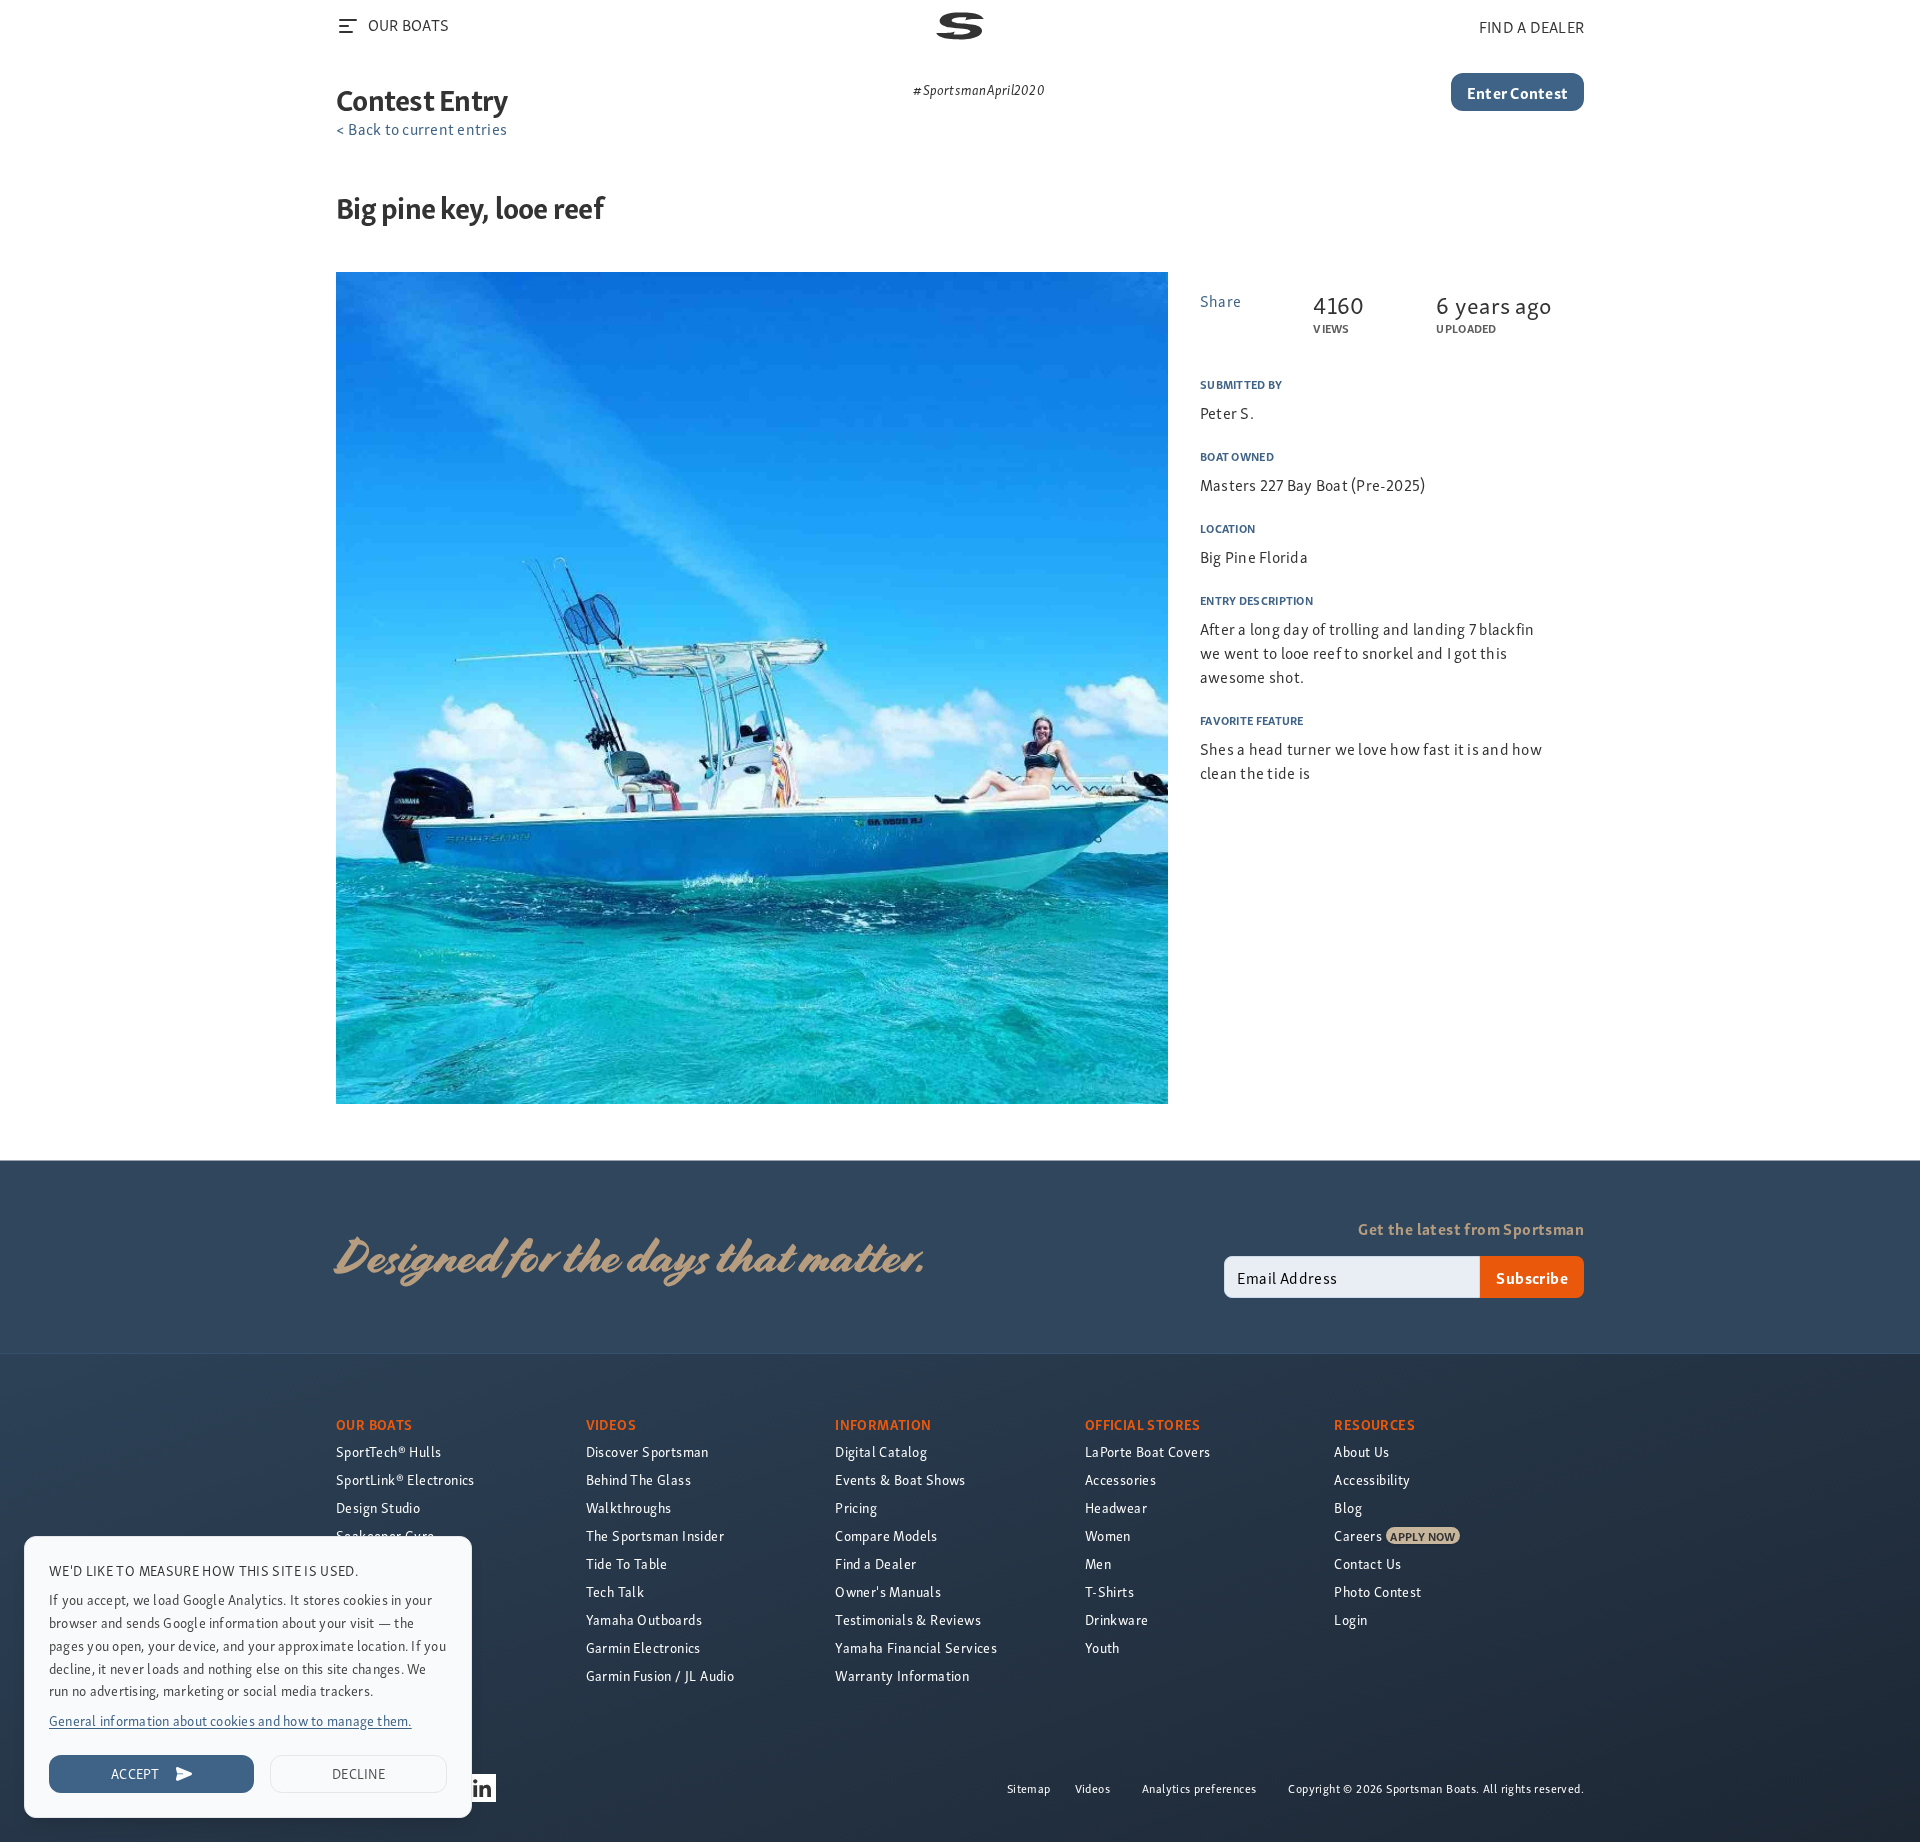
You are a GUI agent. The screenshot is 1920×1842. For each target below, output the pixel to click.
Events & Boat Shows (900, 1479)
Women (1108, 1535)
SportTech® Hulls (388, 1451)
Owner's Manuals (888, 1591)
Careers (1358, 1535)
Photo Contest (1377, 1591)
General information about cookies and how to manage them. (230, 1720)
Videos (1092, 1788)
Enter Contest (1517, 92)
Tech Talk (615, 1591)
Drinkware (1117, 1619)
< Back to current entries (421, 128)
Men (1098, 1563)
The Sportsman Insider (655, 1535)
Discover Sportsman (647, 1451)
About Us (1361, 1451)
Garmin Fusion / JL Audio (660, 1675)
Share (1220, 300)
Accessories (1120, 1479)
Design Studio (378, 1507)
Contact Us (1367, 1563)
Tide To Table (627, 1563)
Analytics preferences (1199, 1788)
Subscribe (1532, 1277)
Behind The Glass (638, 1479)
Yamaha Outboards (644, 1619)
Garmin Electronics (643, 1647)
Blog (1348, 1507)
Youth (1102, 1647)
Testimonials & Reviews (908, 1619)
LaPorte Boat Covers (1148, 1451)
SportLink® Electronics (405, 1479)
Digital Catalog (881, 1451)
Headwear (1116, 1507)
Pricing (856, 1507)
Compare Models (886, 1535)
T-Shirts (1109, 1591)
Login (1350, 1619)
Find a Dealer (875, 1563)
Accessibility (1372, 1479)
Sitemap (1029, 1788)
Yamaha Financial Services (916, 1647)
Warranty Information (902, 1675)
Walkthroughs (629, 1507)
